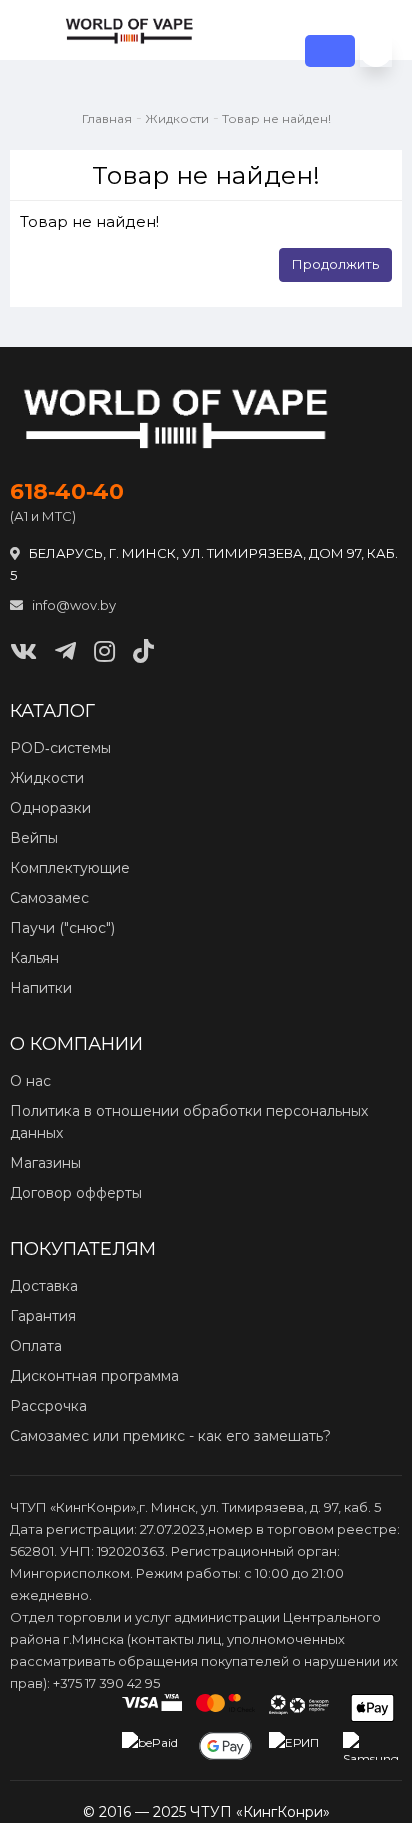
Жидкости (177, 118)
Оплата (36, 1346)
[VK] (23, 651)
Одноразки (50, 808)
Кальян (34, 958)
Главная (107, 118)
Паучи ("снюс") (62, 928)
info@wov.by (72, 605)
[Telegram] (65, 651)
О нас (30, 1081)
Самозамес (49, 898)
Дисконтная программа (94, 1376)
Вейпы (34, 838)
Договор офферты (76, 1193)
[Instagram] (104, 651)
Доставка (44, 1286)
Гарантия (43, 1316)
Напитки (41, 988)
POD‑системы (60, 748)
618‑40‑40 (67, 492)
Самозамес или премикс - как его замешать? (170, 1436)
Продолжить (335, 264)
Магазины (45, 1163)
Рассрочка (48, 1406)
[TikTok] (143, 651)
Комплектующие (70, 868)
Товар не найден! (276, 118)
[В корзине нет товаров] (376, 51)
